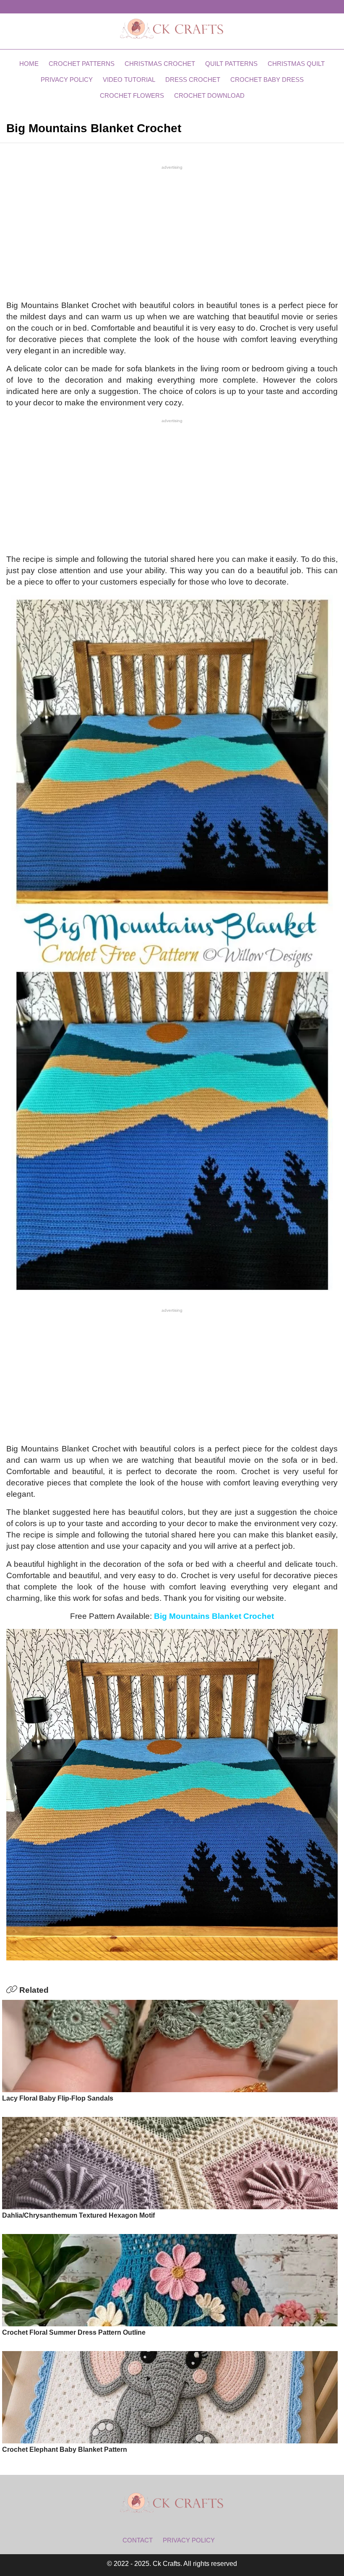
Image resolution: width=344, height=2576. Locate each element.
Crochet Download (209, 95)
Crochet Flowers (132, 95)
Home (29, 64)
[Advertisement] (172, 232)
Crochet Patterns (82, 64)
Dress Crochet (193, 80)
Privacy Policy (67, 80)
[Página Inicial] (172, 28)
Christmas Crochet (160, 64)
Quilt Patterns (231, 64)
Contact (138, 2540)
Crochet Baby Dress (267, 80)
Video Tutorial (129, 80)
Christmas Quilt (296, 64)
